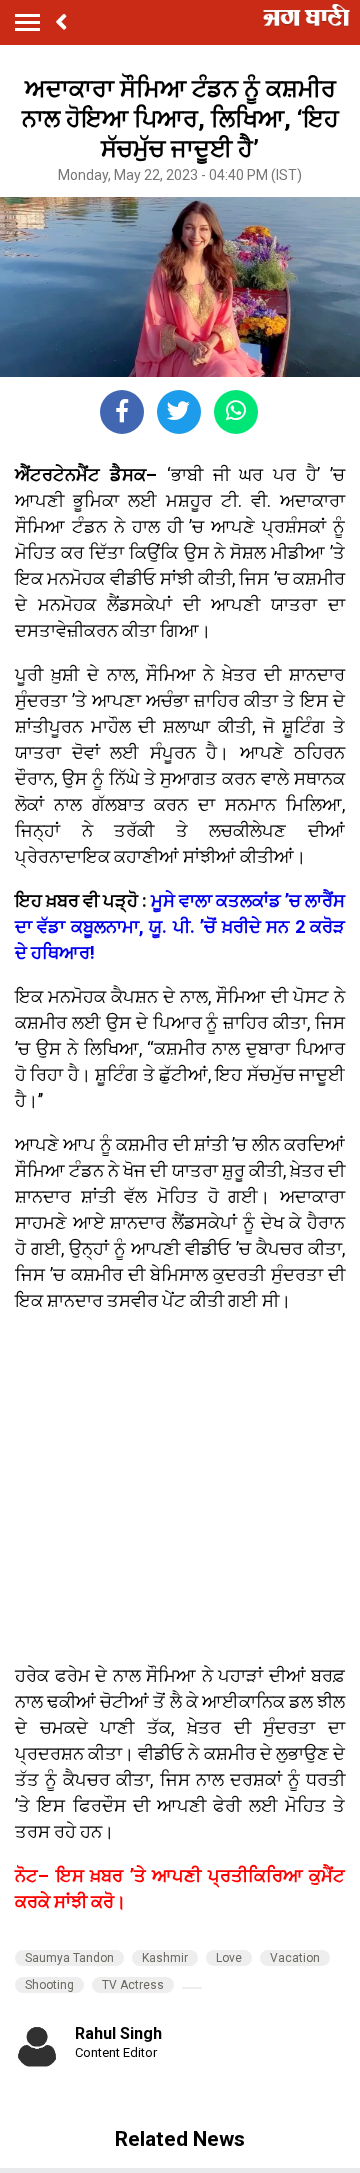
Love (229, 1958)
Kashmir (165, 1958)
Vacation (295, 1958)
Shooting (49, 1985)
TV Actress (133, 1985)
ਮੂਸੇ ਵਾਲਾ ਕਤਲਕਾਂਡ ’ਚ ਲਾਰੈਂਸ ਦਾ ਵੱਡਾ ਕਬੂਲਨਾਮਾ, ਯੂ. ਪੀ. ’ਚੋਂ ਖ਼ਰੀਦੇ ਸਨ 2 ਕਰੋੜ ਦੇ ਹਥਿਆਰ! (180, 926)
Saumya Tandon (69, 1958)
